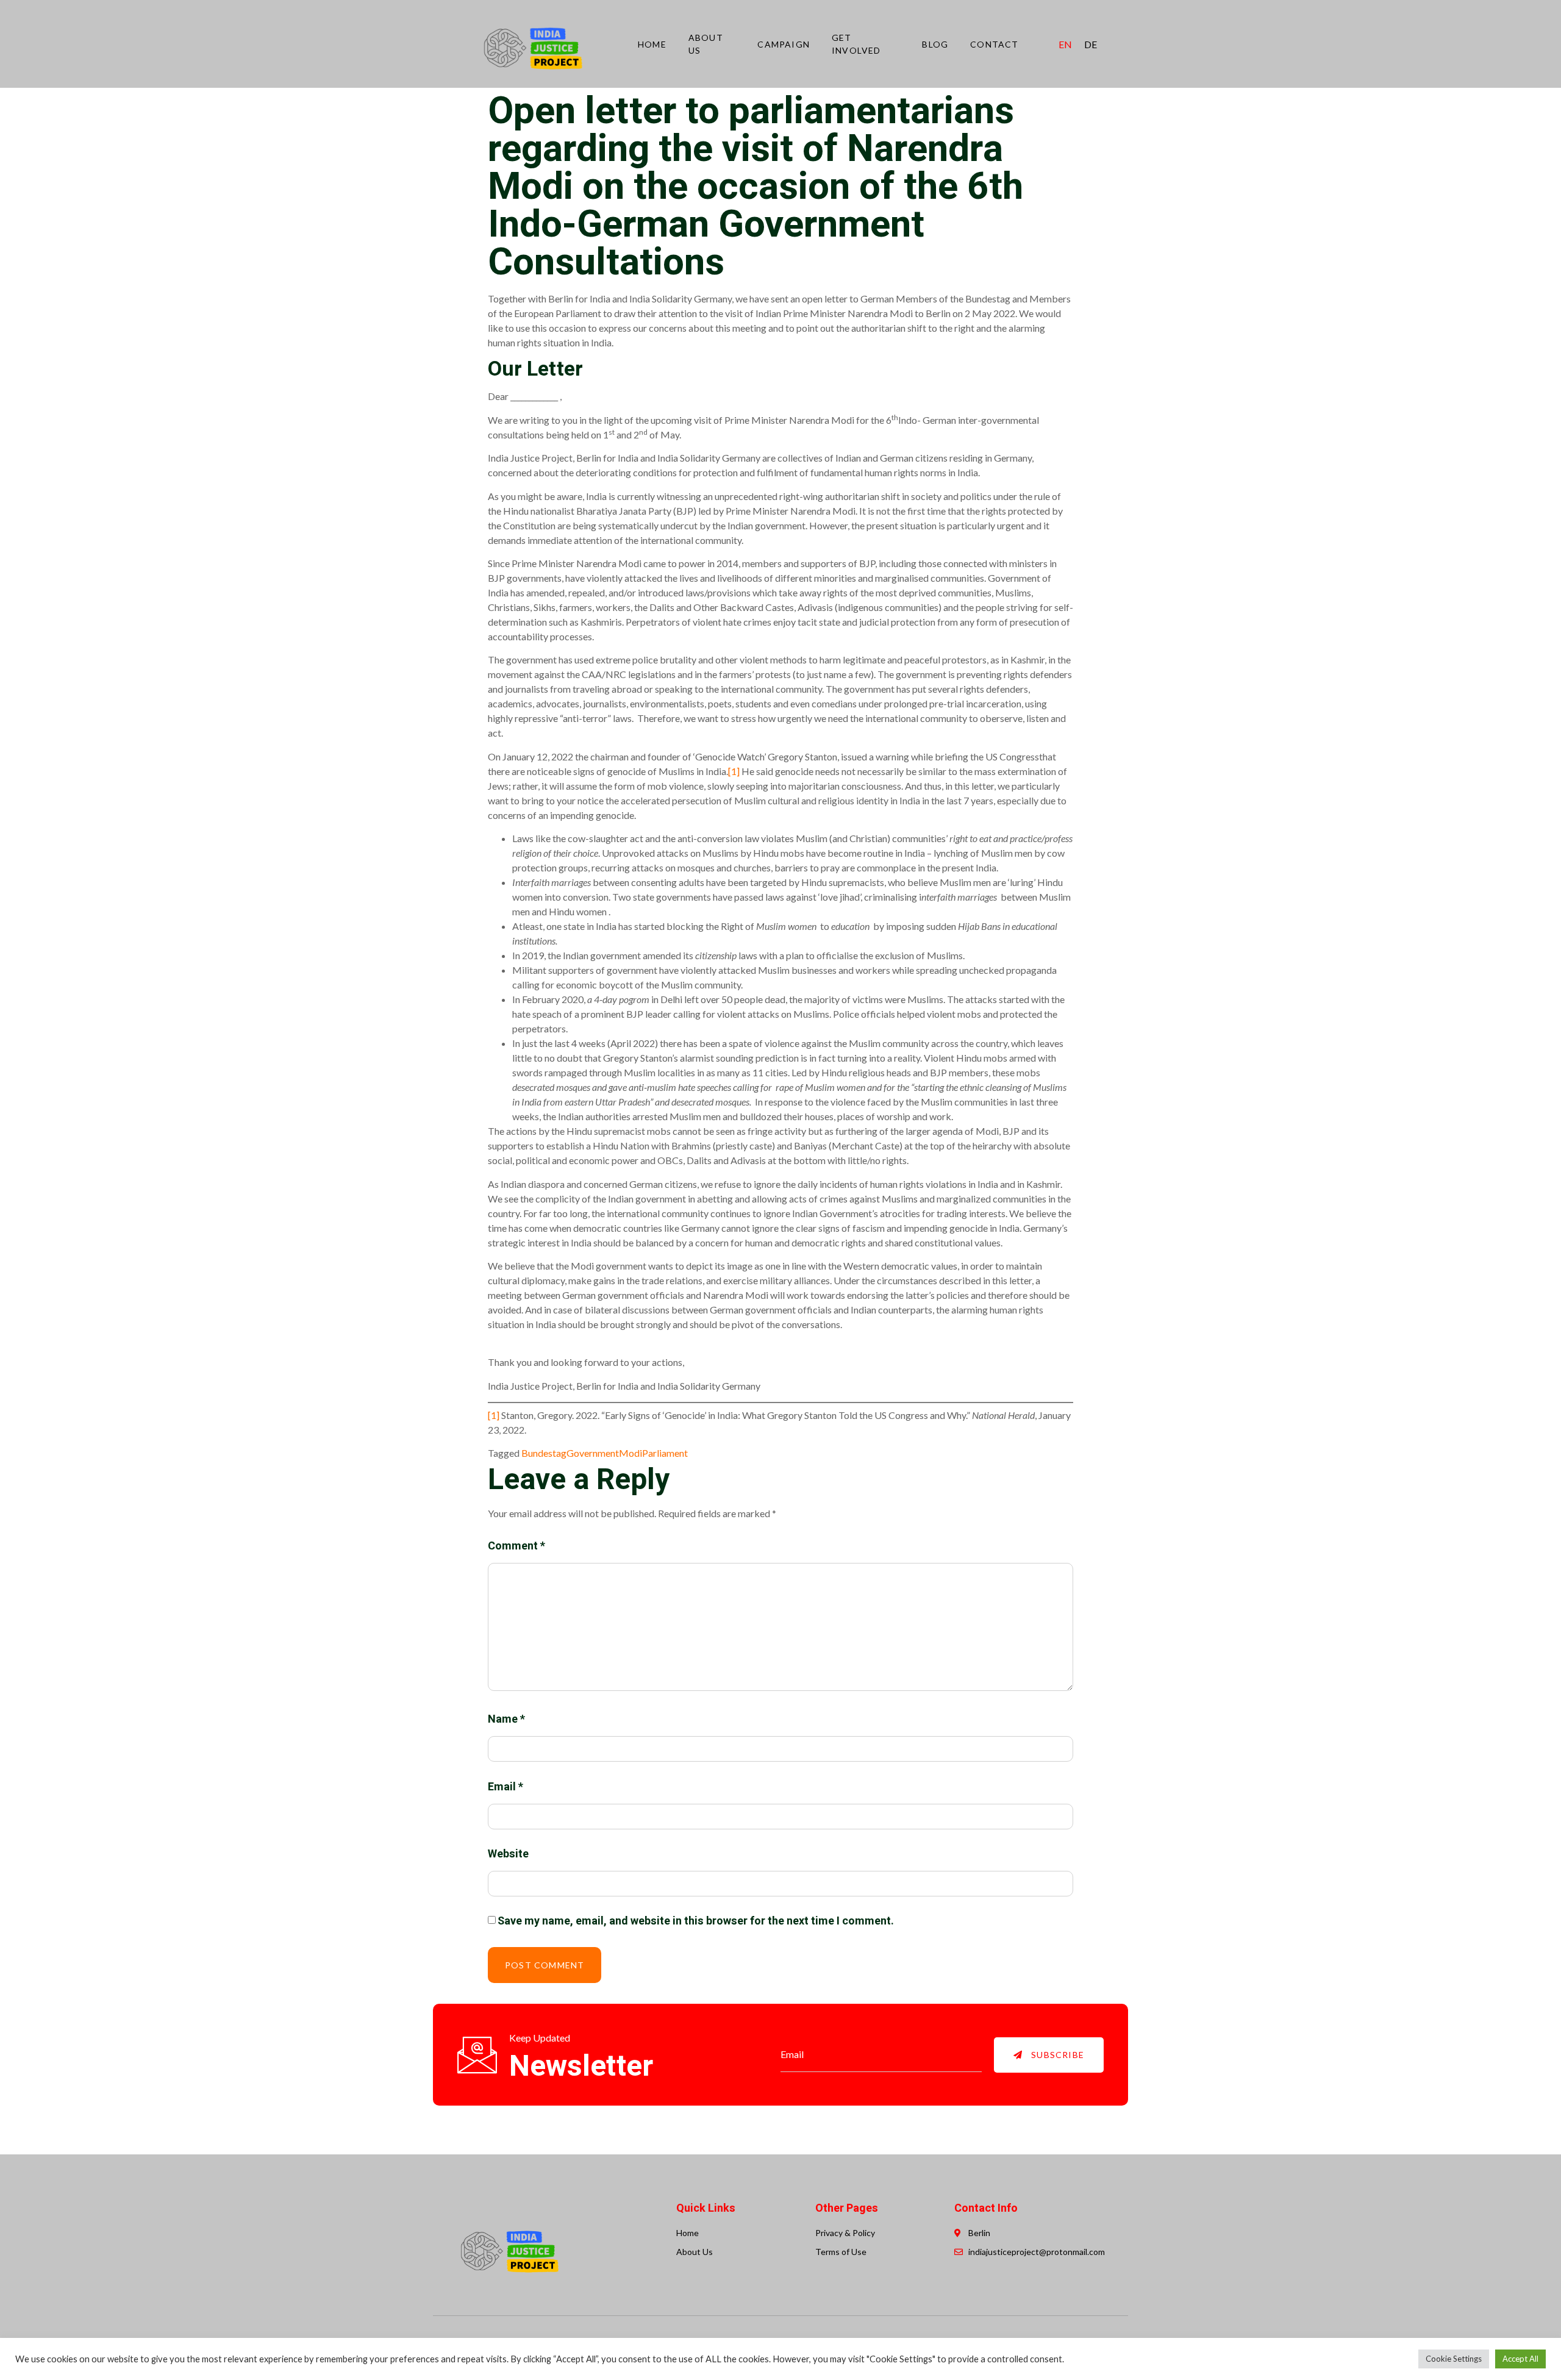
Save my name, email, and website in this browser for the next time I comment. (696, 1921)
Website (508, 1854)
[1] (734, 771)
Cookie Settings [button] (1454, 2359)
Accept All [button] (1520, 2359)
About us (706, 44)
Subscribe (1056, 2055)
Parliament (665, 1453)
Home (652, 44)
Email (505, 1787)
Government (593, 1453)
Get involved (856, 44)
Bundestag (544, 1453)
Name (506, 1719)
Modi (630, 1453)
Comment (516, 1546)
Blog (935, 44)
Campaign (784, 44)
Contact (994, 44)
